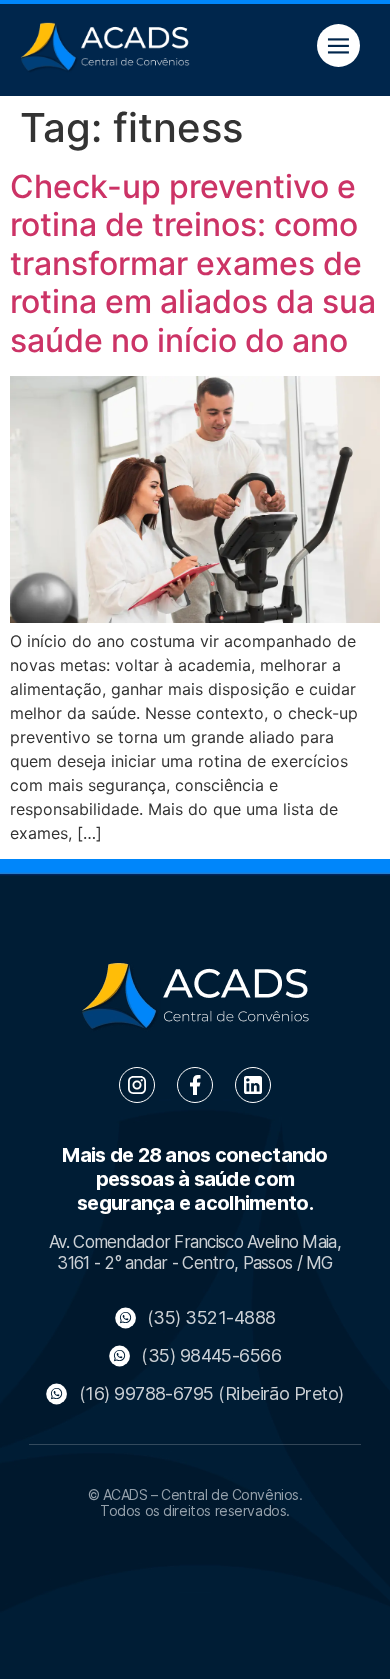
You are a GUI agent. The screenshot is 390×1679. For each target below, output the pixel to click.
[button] (338, 48)
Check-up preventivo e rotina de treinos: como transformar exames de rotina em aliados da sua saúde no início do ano (193, 263)
